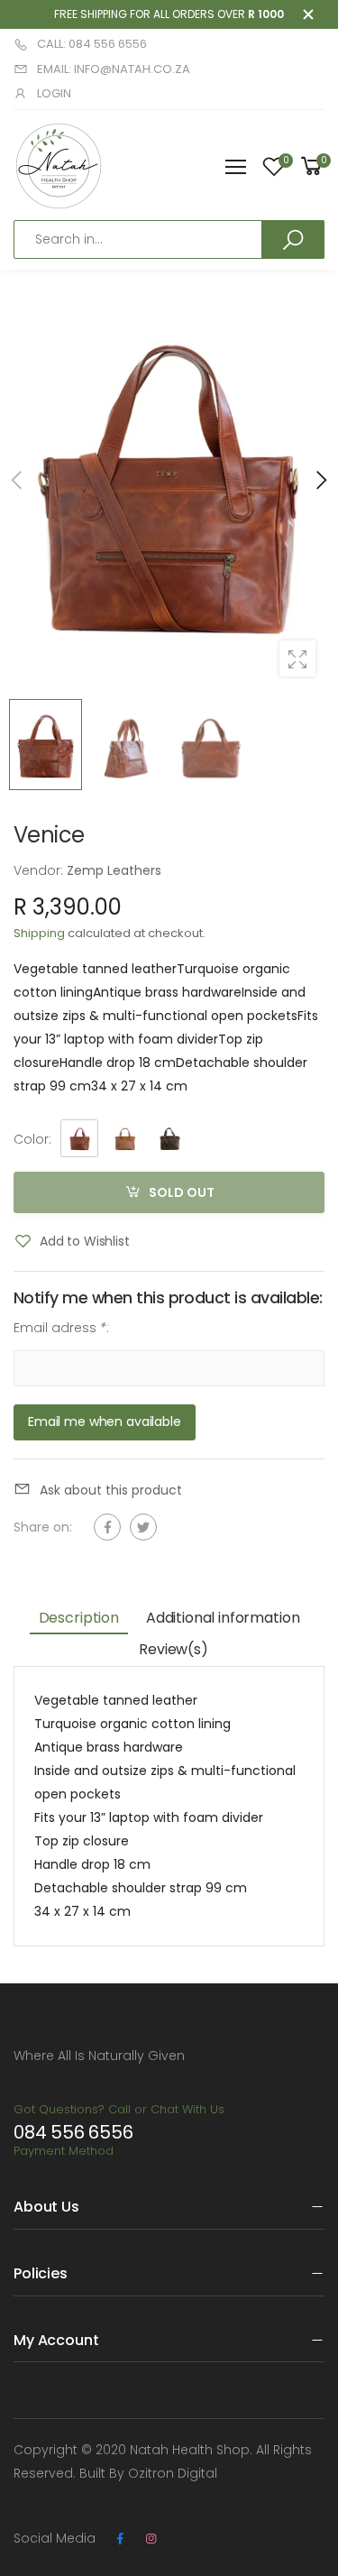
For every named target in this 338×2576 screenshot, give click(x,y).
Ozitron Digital (173, 2473)
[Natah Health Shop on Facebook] (120, 2539)
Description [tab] (79, 1618)
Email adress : (61, 1328)
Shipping (39, 933)
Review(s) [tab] (174, 1649)
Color (32, 1139)
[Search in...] (293, 239)
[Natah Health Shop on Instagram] (151, 2539)
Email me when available (105, 1421)
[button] (320, 480)
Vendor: (40, 870)
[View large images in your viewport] (297, 658)
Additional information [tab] (223, 1618)
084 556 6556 (73, 2132)
